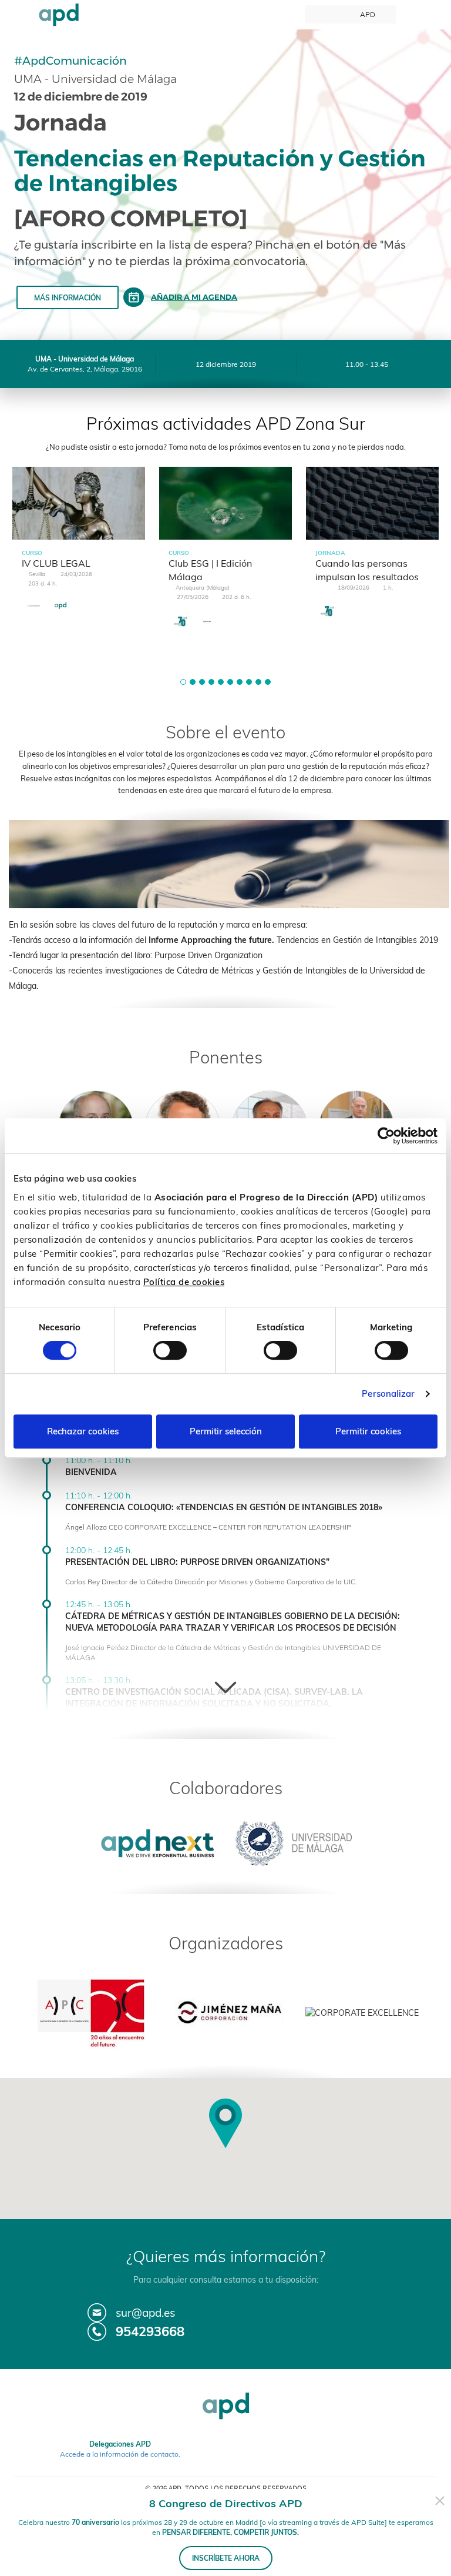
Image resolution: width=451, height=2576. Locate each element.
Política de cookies (184, 1282)
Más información (68, 298)
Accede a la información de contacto (119, 2454)
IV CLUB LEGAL (56, 563)
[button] (183, 682)
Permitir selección (226, 1431)
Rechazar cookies (83, 1431)
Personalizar (388, 1394)
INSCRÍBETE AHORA (226, 2558)
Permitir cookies (368, 1431)
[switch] (170, 1350)
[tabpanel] (79, 550)
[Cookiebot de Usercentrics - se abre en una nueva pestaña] (386, 1136)
